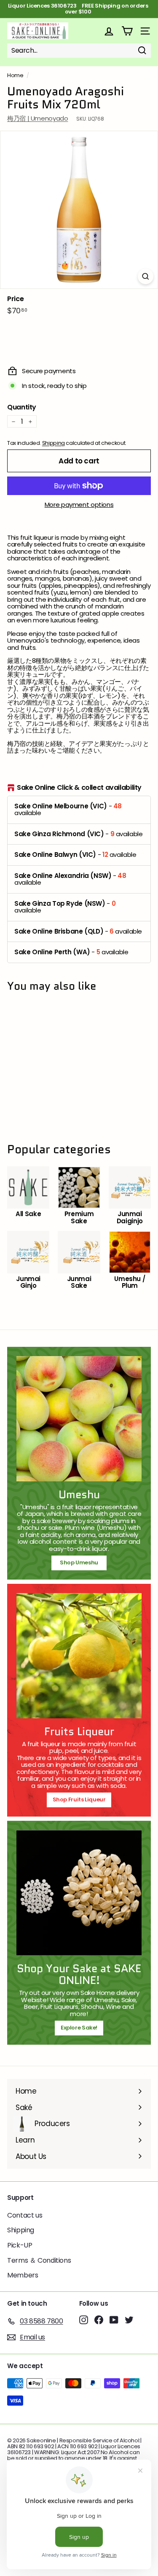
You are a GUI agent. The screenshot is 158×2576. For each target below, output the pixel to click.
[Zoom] (146, 276)
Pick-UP (20, 2245)
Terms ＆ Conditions (39, 2260)
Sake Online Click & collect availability (79, 788)
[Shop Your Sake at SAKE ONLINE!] (79, 1893)
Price (15, 299)
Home (15, 75)
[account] (109, 31)
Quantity (22, 407)
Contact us (25, 2215)
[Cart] (127, 31)
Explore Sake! (79, 2028)
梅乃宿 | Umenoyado (37, 118)
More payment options (79, 505)
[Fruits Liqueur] (79, 1656)
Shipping (54, 443)
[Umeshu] (79, 1419)
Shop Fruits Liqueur (79, 1799)
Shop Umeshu (82, 1563)
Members (23, 2275)
